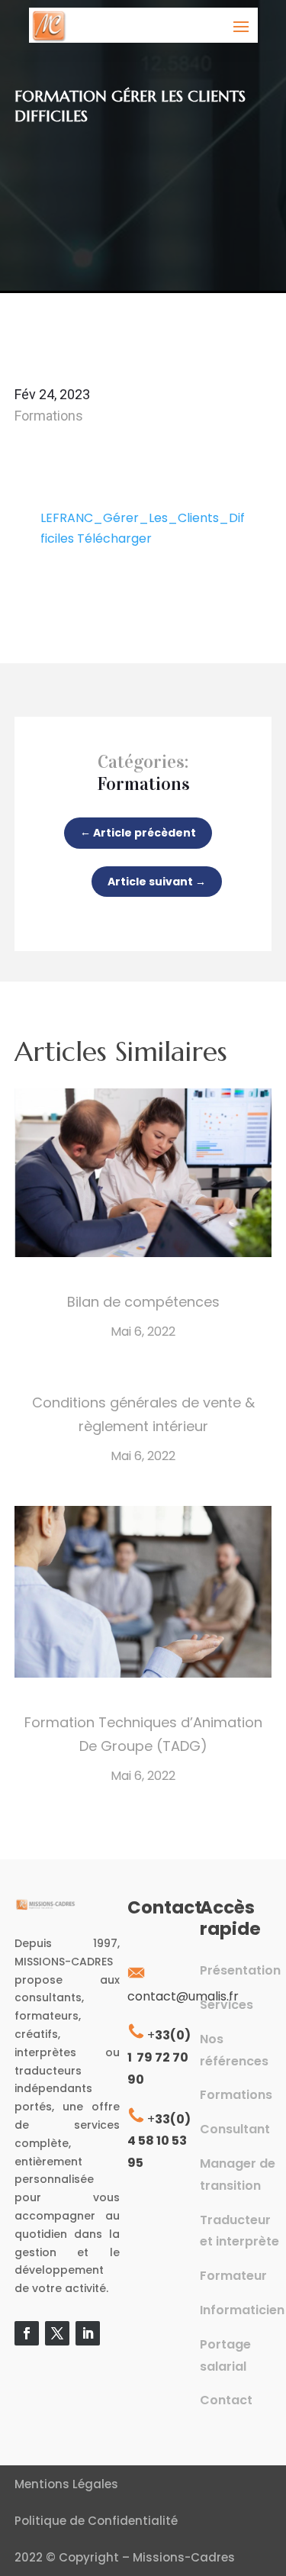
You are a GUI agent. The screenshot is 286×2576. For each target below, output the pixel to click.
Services (227, 2005)
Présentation (240, 1970)
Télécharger (114, 538)
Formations (49, 416)
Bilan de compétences (143, 1302)
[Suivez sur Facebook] (27, 2333)
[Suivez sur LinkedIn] (88, 2333)
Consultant (235, 2129)
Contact (226, 2400)
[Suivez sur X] (57, 2333)
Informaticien (242, 2310)
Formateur (233, 2276)
